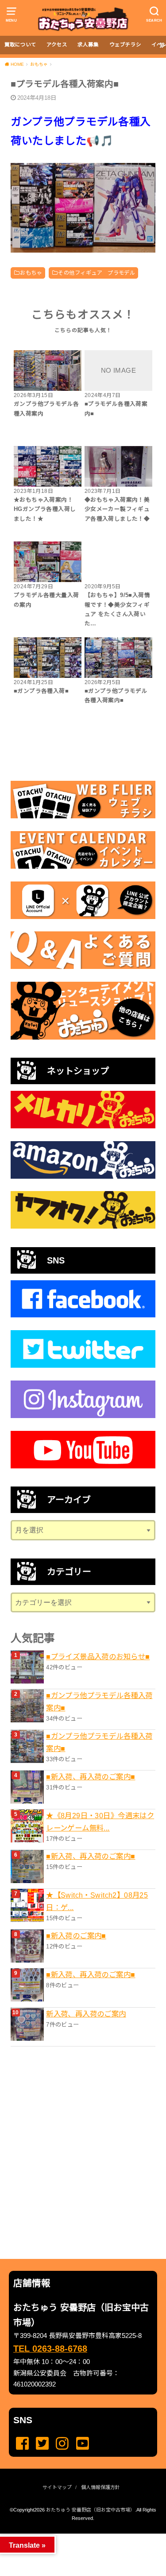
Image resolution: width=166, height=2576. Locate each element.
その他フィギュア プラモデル (97, 273)
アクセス (57, 45)
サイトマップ (57, 2487)
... (76, 2536)
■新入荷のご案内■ (76, 1936)
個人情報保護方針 (100, 2487)
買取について (20, 45)
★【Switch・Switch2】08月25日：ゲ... (97, 1901)
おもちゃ (31, 273)
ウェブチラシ (125, 45)
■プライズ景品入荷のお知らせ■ (98, 1657)
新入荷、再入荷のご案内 (86, 2014)
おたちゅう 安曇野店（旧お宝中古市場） (91, 2510)
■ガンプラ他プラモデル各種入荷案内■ (99, 1702)
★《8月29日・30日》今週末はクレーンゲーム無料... (100, 1822)
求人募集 (88, 45)
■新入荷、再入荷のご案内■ (91, 1777)
